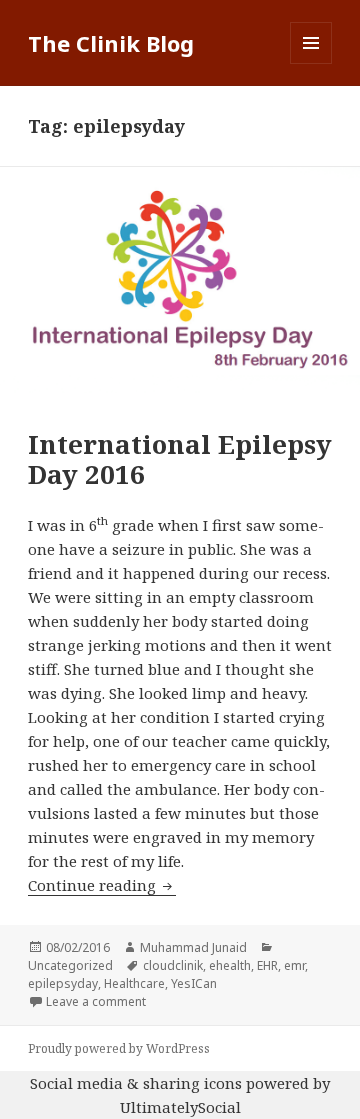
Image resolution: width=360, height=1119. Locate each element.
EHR (267, 965)
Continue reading (102, 885)
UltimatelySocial (180, 1107)
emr (294, 965)
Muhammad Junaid (193, 947)
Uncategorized (70, 965)
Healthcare (134, 983)
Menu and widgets (311, 63)
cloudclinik (173, 965)
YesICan (194, 983)
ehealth (230, 965)
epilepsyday (63, 983)
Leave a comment (96, 1001)
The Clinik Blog (111, 43)
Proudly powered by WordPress (119, 1048)
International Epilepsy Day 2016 (180, 459)
